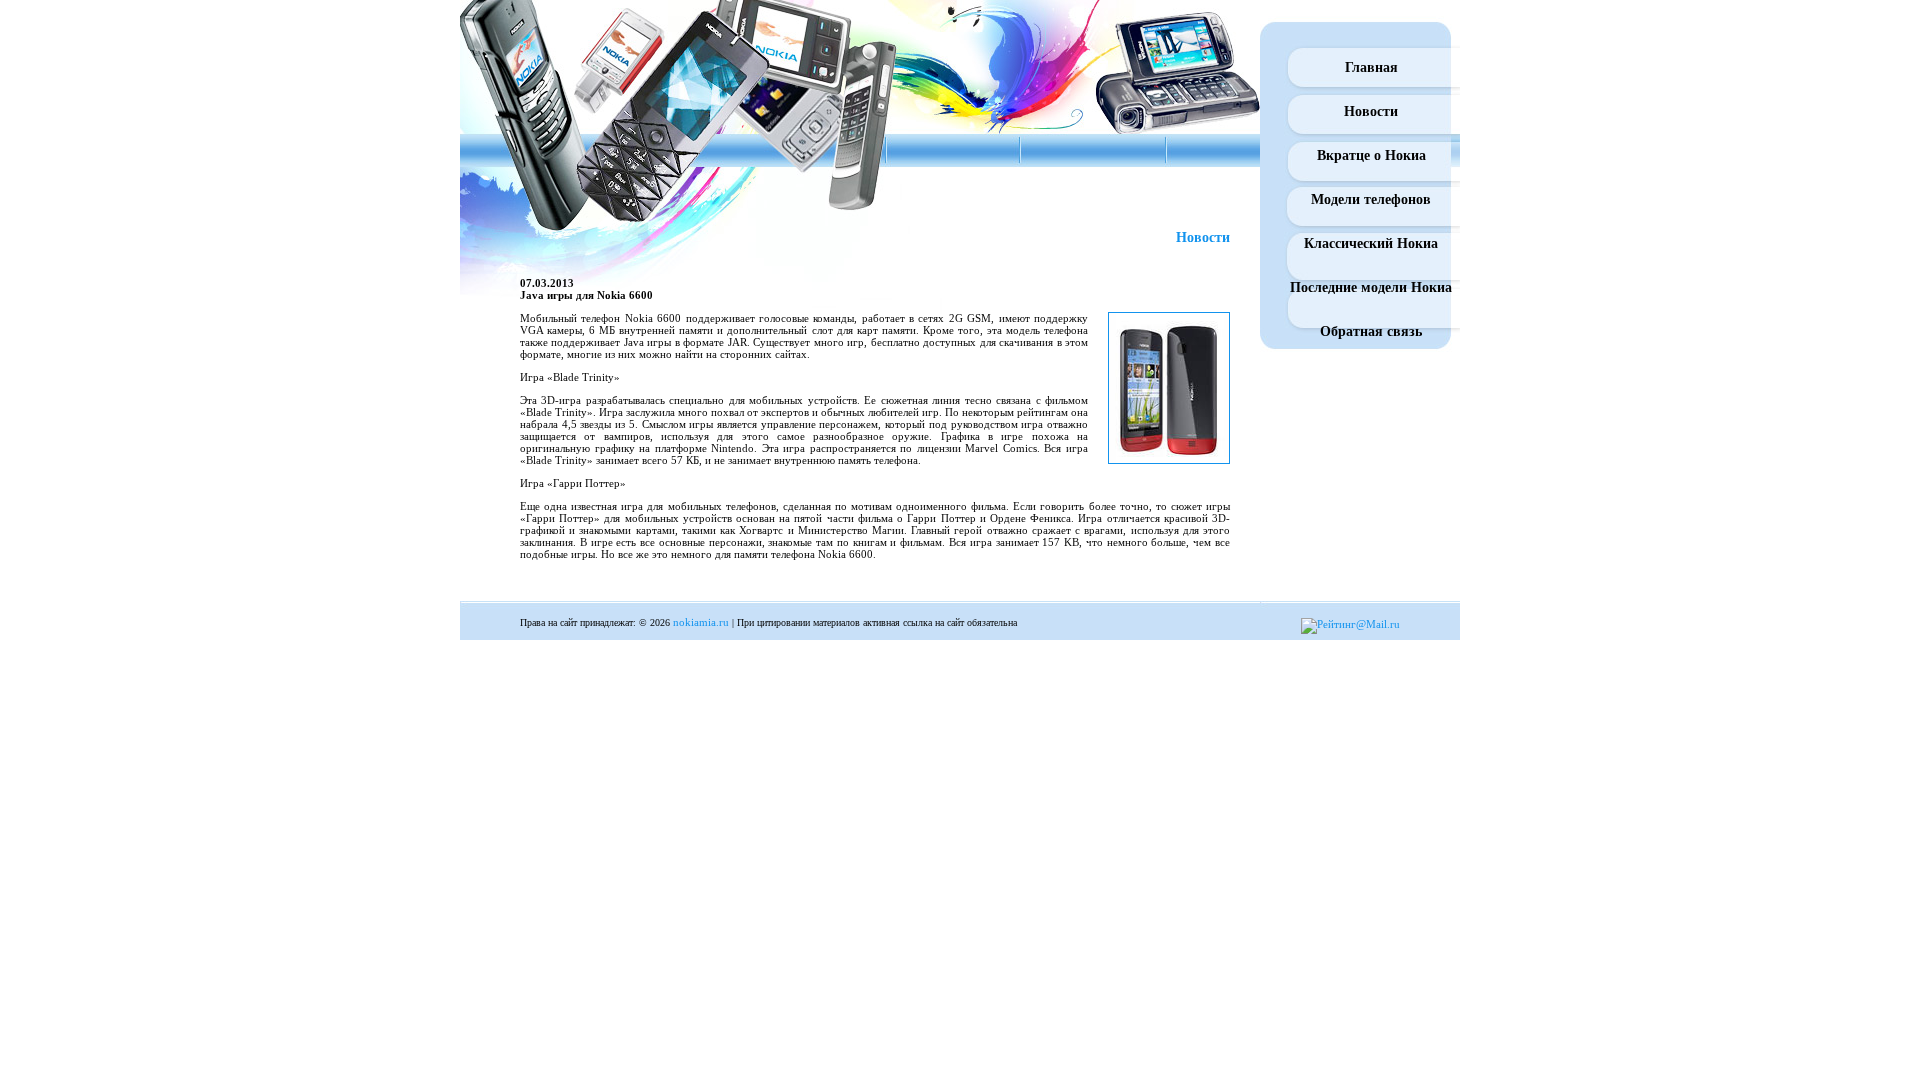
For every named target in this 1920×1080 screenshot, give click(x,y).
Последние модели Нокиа (1371, 287)
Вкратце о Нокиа (1371, 155)
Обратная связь (1371, 331)
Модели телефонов (1371, 199)
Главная (1371, 67)
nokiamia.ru (701, 622)
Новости (1371, 111)
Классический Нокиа (1371, 243)
